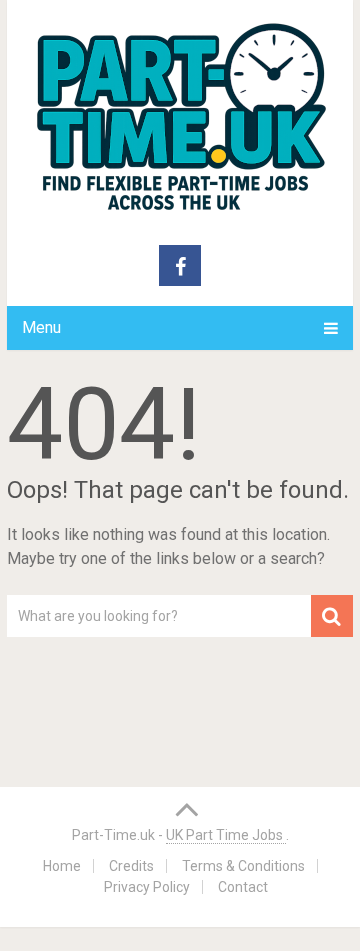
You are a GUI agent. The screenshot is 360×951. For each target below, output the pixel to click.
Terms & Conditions (243, 866)
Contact (243, 887)
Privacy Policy (147, 887)
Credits (131, 866)
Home (62, 866)
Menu (41, 327)
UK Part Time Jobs (226, 835)
